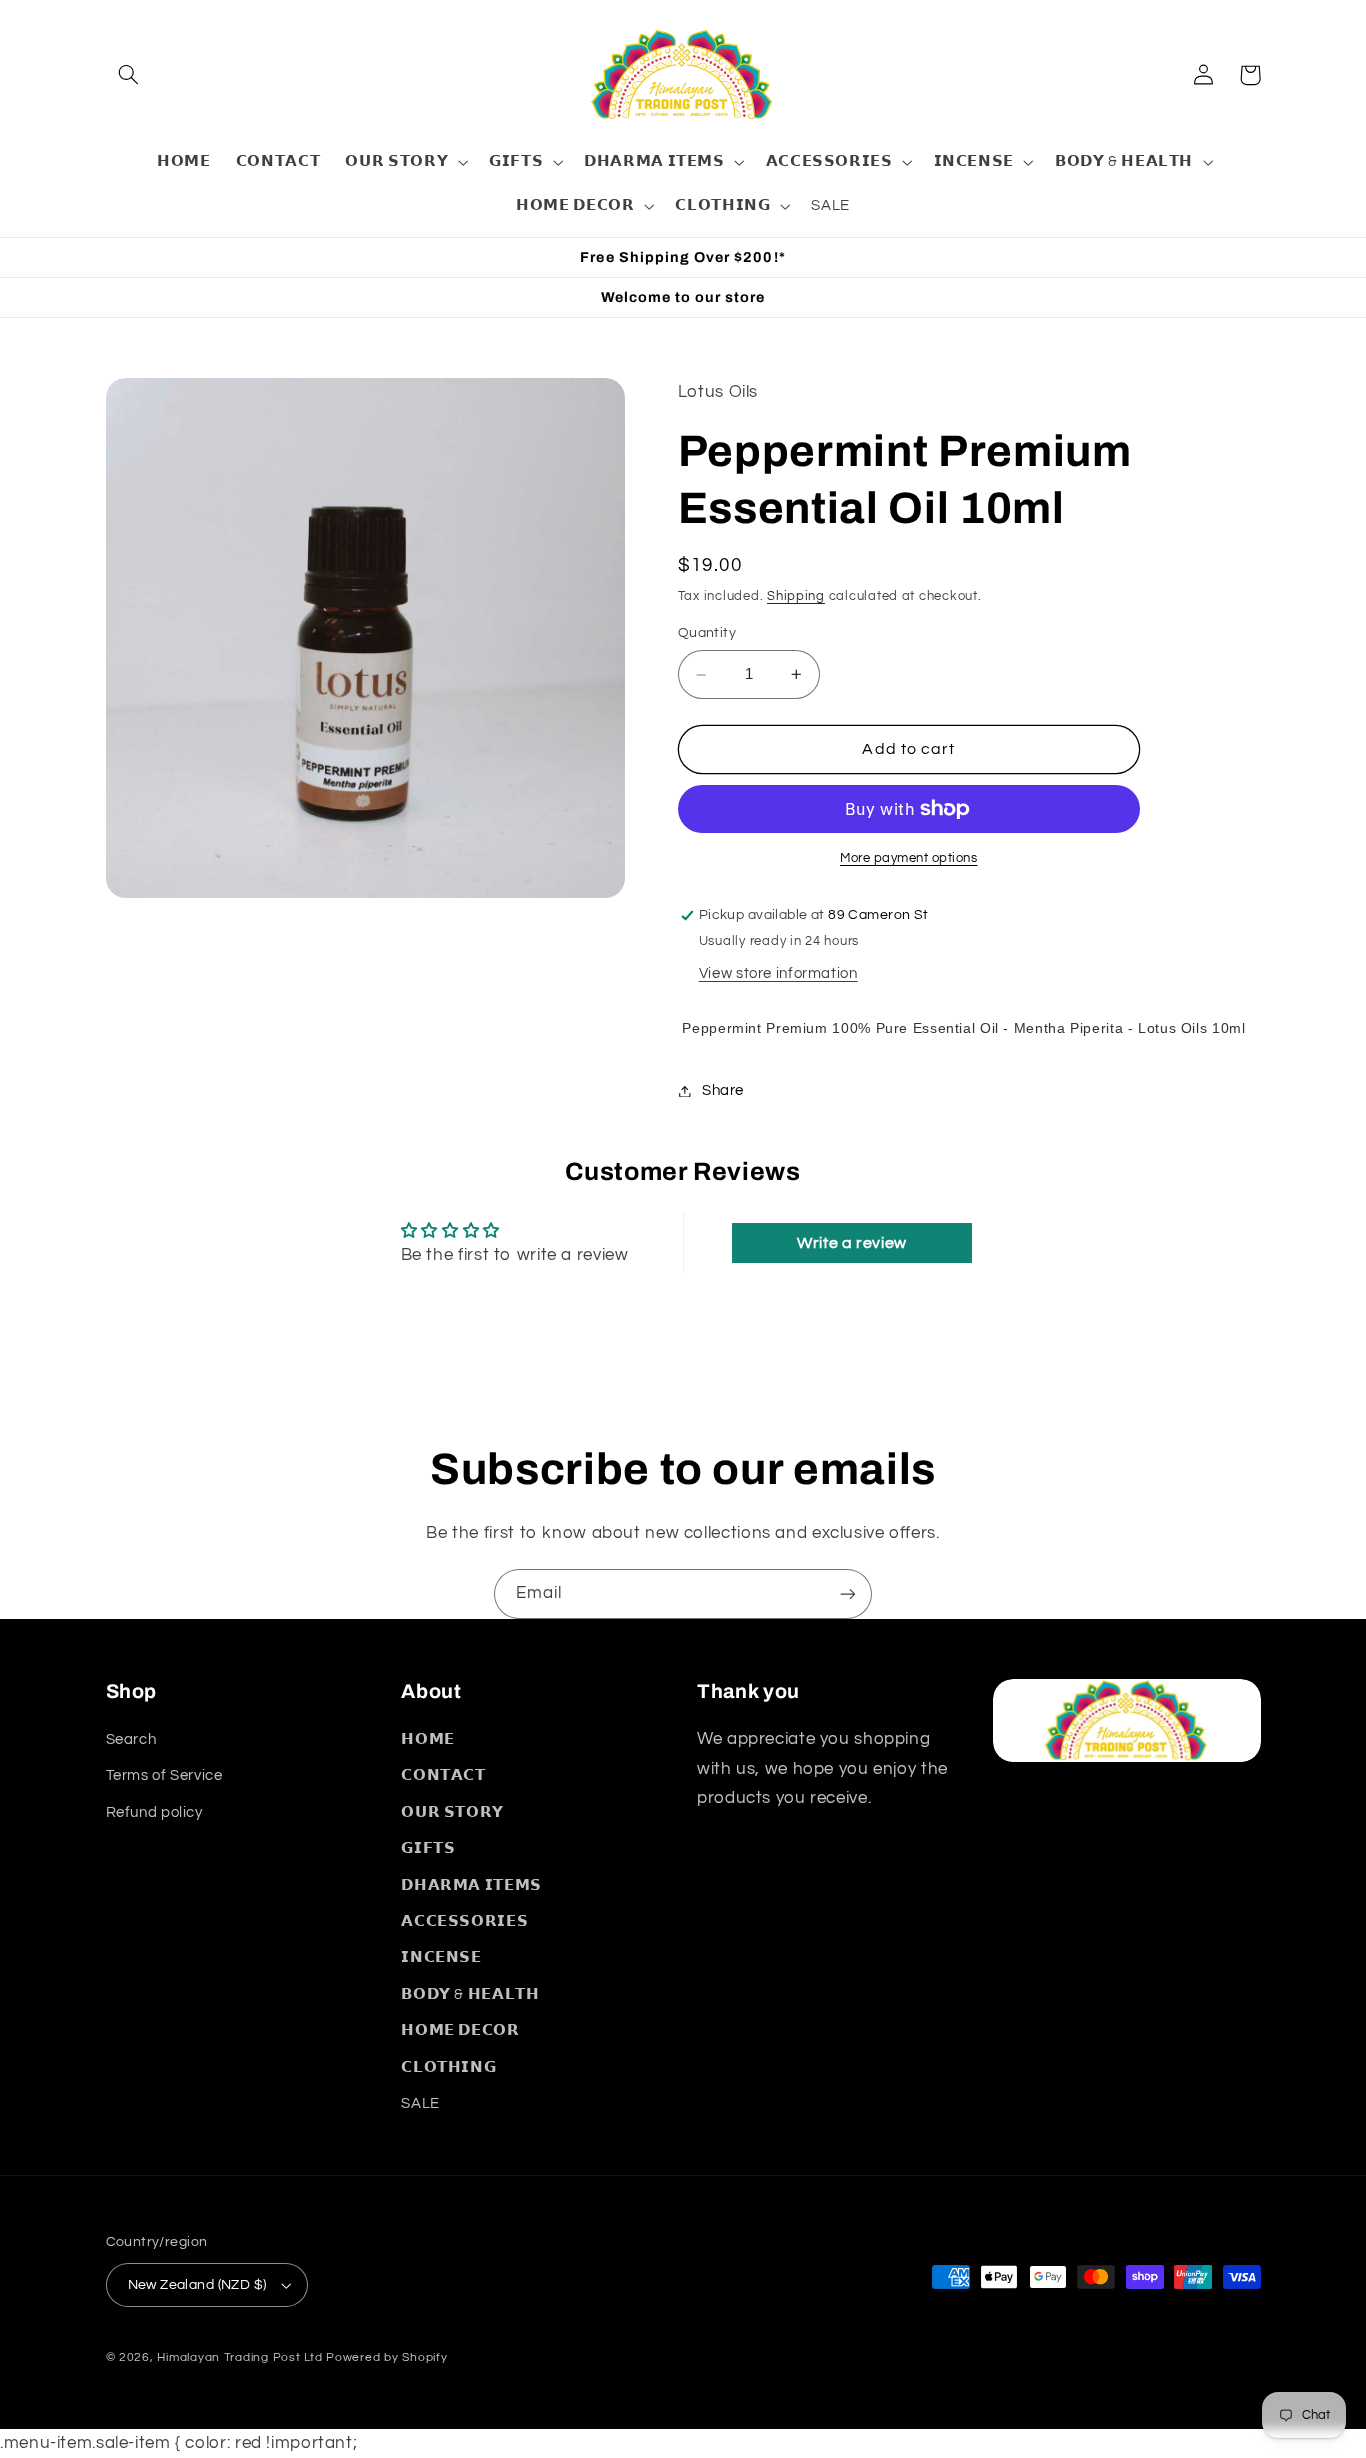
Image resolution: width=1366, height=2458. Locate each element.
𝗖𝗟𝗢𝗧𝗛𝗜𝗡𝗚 (448, 2067)
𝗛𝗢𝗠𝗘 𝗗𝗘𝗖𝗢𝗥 (460, 2030)
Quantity (707, 634)
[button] (129, 75)
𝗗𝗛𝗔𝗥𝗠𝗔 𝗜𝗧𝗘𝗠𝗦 (471, 1885)
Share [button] (723, 1090)
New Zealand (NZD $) (197, 2285)
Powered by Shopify (386, 2357)
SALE (420, 2103)
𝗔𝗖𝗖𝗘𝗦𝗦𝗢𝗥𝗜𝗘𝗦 (464, 1921)
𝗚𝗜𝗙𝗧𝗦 (428, 1848)
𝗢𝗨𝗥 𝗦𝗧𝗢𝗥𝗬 (452, 1812)
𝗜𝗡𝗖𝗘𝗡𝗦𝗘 (441, 1957)
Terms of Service (164, 1775)
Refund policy (154, 1812)
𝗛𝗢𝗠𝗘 (428, 1739)
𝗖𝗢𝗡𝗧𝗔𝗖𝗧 (443, 1775)
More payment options (909, 858)
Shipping (796, 596)
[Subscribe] (848, 1593)
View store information (778, 973)
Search (131, 1739)
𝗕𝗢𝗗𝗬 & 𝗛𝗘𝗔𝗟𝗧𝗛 (470, 1994)
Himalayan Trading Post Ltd (239, 2357)
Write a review (852, 1243)
